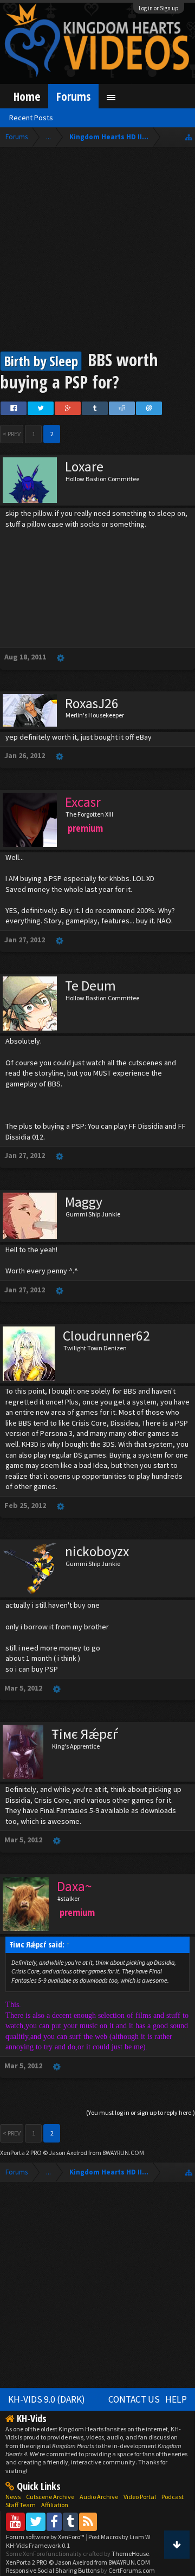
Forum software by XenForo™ (46, 2537)
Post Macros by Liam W (119, 2537)
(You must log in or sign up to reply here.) (141, 2112)
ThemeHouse (130, 2554)
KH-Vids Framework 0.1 (38, 2545)
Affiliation (55, 2505)
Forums (73, 96)
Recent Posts (31, 118)
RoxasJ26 (92, 703)
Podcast (173, 2497)
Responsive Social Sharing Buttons (53, 2570)
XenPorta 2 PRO (21, 2153)
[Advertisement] (97, 250)
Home (27, 96)
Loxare (84, 467)
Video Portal (140, 2497)
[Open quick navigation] (189, 137)
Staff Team (21, 2505)
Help (176, 2399)
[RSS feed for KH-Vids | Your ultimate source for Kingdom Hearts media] (88, 2522)
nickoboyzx (97, 1551)
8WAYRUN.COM (123, 2153)
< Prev (12, 434)
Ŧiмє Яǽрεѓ (85, 1734)
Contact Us (134, 2399)
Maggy (84, 1202)
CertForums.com (132, 2570)
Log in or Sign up (159, 8)
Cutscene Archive (50, 2497)
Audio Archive (99, 2497)
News (13, 2497)
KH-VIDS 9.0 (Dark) (47, 2399)
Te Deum (90, 986)
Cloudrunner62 (106, 1336)
